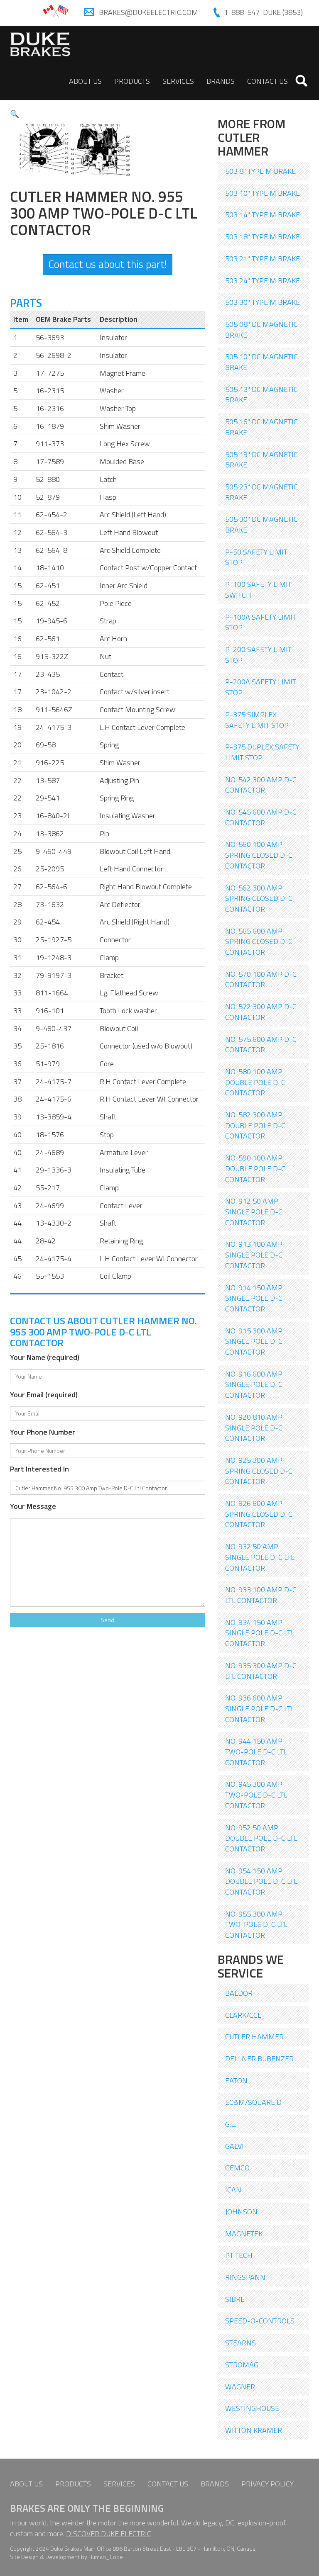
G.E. (231, 2124)
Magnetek (244, 2234)
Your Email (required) (44, 1395)
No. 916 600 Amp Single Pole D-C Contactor (254, 1384)
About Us (85, 81)
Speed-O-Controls (260, 2321)
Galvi (234, 2146)
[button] (15, 114)
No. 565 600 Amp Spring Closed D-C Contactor (259, 941)
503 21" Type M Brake (263, 259)
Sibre (235, 2299)
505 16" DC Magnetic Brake (261, 427)
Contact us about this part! (108, 264)
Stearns (240, 2343)
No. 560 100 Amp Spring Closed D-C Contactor (259, 855)
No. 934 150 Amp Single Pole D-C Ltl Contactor (260, 1633)
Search (302, 81)
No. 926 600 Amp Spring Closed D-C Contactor (259, 1514)
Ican (233, 2190)
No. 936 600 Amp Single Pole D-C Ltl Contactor (260, 1708)
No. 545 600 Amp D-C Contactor (261, 817)
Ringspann (245, 2277)
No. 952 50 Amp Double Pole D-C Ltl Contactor (261, 1838)
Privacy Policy (267, 2484)
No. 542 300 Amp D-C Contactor (261, 785)
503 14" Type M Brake (263, 215)
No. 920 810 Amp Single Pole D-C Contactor (254, 1428)
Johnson (241, 2212)
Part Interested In (39, 1469)
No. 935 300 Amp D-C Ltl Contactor (261, 1671)
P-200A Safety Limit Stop (261, 687)
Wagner (240, 2387)
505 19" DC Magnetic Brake (261, 460)
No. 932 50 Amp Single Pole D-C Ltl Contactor (260, 1557)
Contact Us (267, 81)
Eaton (236, 2081)
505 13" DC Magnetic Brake (261, 395)
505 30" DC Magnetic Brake (261, 524)
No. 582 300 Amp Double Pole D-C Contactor (255, 1125)
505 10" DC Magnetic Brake (261, 362)
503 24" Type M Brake (263, 281)
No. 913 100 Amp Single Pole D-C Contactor (254, 1255)
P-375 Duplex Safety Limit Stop (262, 752)
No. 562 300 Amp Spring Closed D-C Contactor (259, 898)
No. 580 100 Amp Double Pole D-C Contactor (255, 1082)
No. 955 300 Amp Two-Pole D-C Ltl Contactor (256, 1924)
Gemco (237, 2168)
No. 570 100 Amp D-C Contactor (261, 979)
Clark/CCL (243, 2015)
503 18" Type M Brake (263, 237)
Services (178, 81)
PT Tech (239, 2255)
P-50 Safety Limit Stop (256, 557)
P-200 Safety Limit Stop (258, 655)
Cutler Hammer (254, 2037)
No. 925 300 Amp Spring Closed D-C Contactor (259, 1471)
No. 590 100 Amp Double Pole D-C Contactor (255, 1168)
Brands (221, 81)
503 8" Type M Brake (260, 171)
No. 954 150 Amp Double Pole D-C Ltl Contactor (261, 1881)
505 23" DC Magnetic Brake (261, 492)
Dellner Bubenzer (259, 2059)
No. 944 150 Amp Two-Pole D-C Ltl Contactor (256, 1751)
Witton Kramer (254, 2430)
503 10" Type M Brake (263, 193)
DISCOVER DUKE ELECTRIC (109, 2533)
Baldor (239, 1993)
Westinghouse (252, 2408)
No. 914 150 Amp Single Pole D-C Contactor (254, 1298)
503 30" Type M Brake (263, 302)
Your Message (33, 1506)
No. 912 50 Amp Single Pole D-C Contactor (254, 1211)
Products (132, 81)
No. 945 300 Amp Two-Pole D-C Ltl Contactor (256, 1795)
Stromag (242, 2365)
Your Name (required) (45, 1357)
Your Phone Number (43, 1432)
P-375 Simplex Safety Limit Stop (257, 720)
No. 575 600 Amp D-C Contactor (261, 1045)
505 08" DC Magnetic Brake (261, 330)
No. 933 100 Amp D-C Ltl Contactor (261, 1595)
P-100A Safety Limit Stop (261, 622)
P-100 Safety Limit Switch (258, 590)
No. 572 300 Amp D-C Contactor (261, 1012)
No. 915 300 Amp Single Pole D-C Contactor (254, 1341)
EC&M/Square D (253, 2102)
